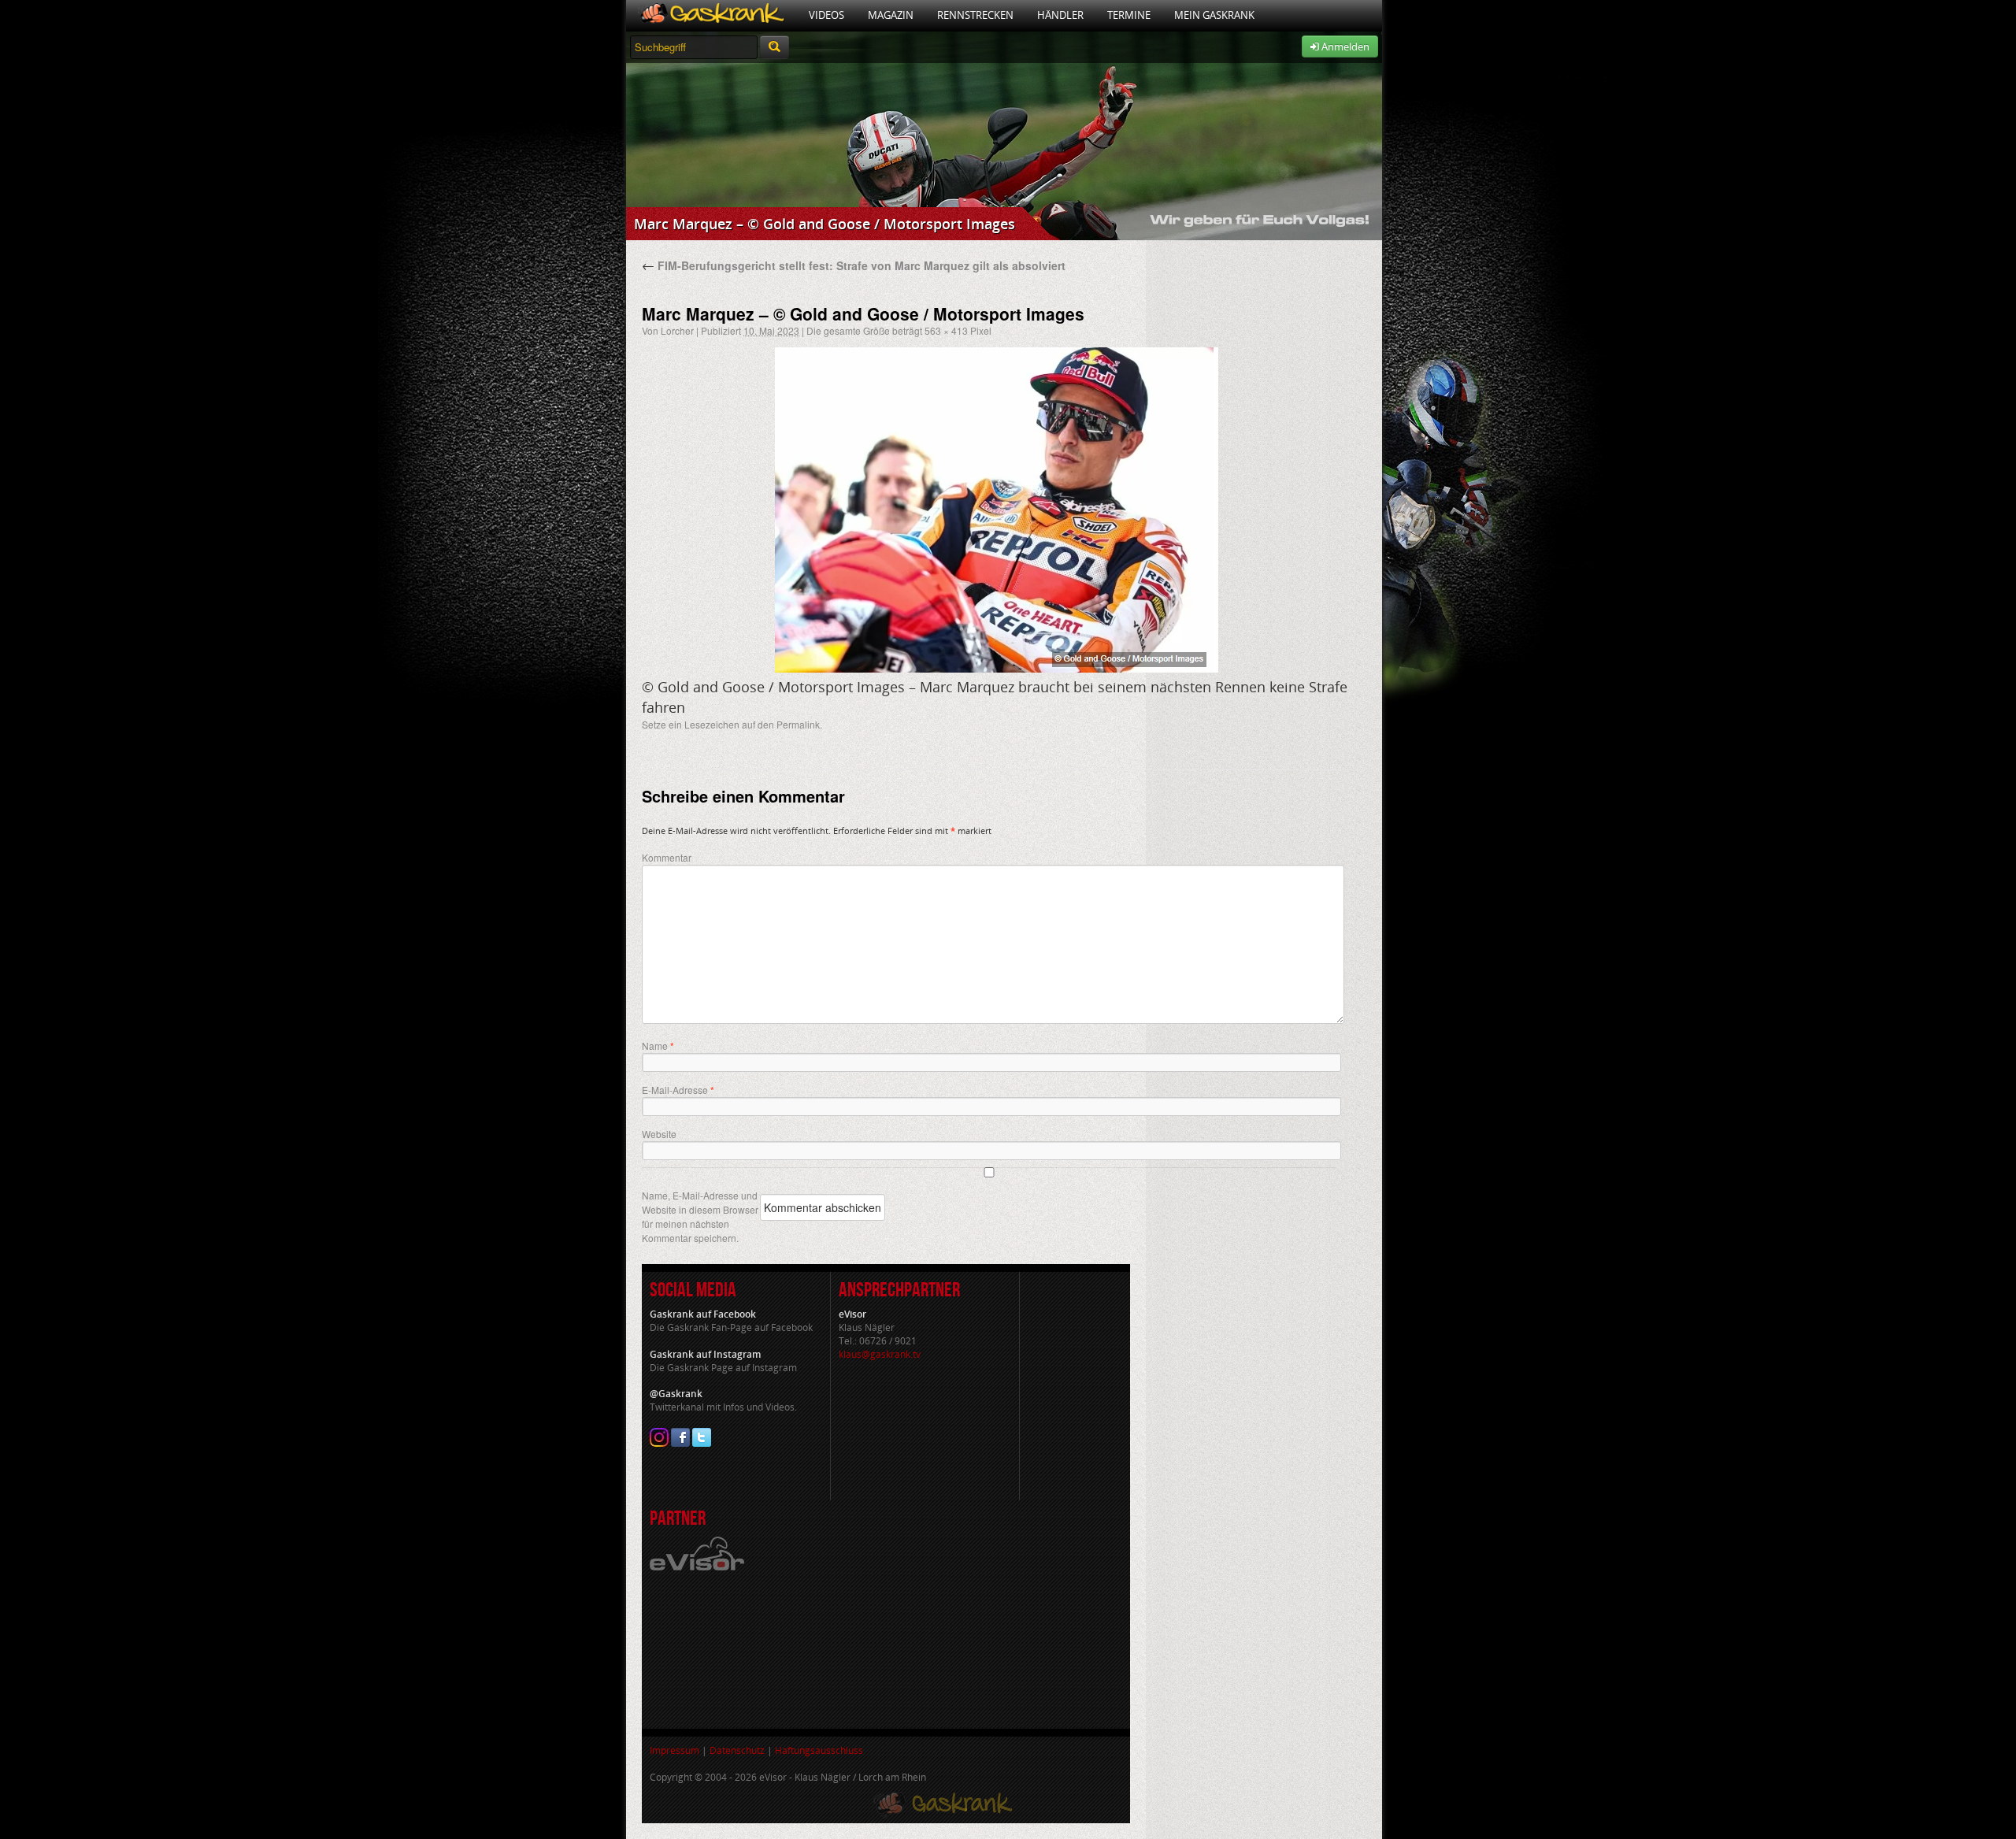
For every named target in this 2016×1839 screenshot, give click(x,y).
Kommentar (667, 857)
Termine (1129, 15)
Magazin (891, 15)
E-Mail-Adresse (678, 1090)
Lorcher (677, 330)
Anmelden (1344, 46)
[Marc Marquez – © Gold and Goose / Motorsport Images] (996, 510)
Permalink (798, 724)
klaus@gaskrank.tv (880, 1354)
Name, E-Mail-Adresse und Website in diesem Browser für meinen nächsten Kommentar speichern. (700, 1216)
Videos (826, 15)
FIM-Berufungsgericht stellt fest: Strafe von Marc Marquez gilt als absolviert (854, 265)
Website (659, 1134)
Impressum (674, 1750)
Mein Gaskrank (1214, 15)
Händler (1060, 15)
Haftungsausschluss (819, 1750)
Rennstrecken (975, 15)
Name (658, 1046)
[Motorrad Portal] (712, 15)
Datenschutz (737, 1750)
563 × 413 (946, 330)
